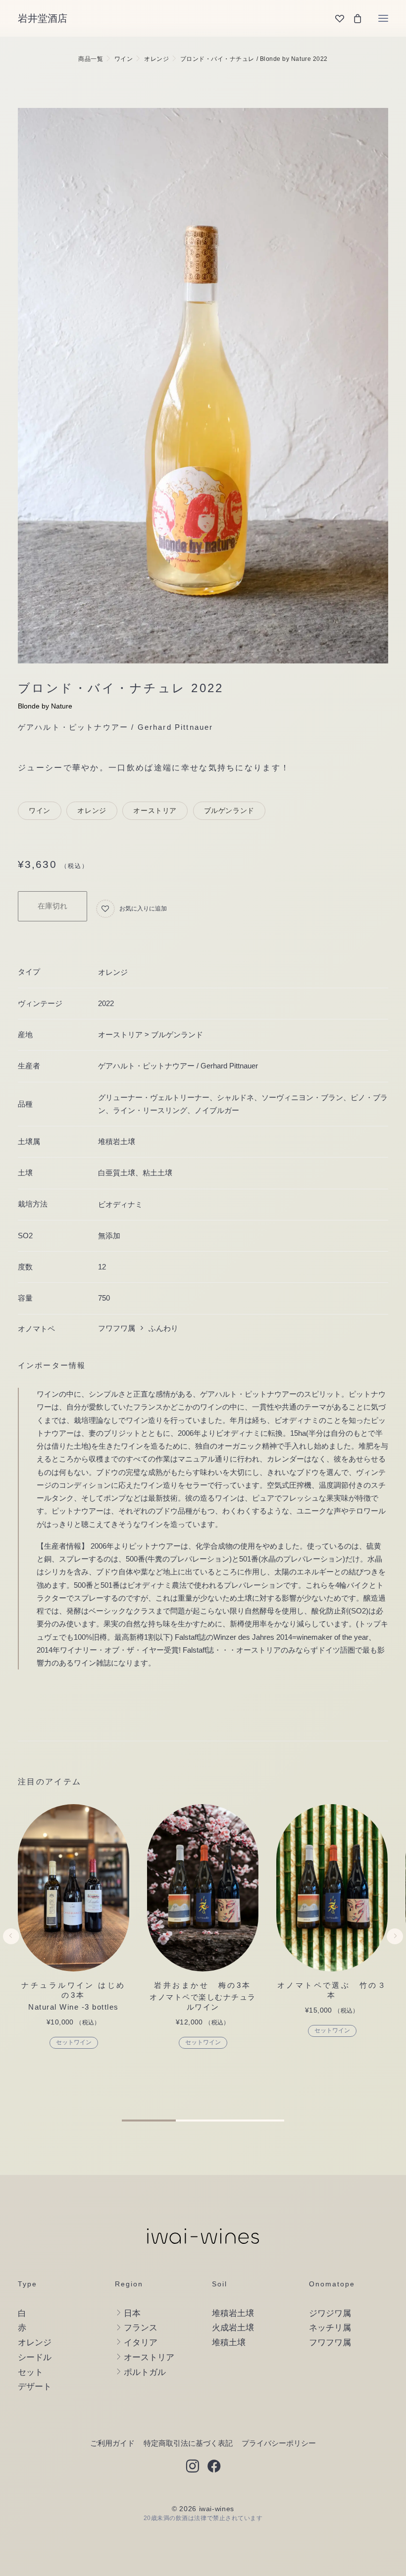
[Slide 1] (149, 2121)
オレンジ (156, 59)
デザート (35, 2387)
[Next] (395, 1958)
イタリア (141, 2343)
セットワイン (74, 2042)
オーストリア (155, 810)
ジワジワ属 (330, 2313)
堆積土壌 (229, 2343)
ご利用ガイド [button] (112, 2443)
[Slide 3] (257, 2121)
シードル (35, 2357)
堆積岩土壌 (117, 1141)
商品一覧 (91, 59)
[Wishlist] (335, 18)
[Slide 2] (203, 2121)
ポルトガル (145, 2372)
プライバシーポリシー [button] (279, 2443)
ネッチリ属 (330, 2328)
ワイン (124, 59)
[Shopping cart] (353, 18)
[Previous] (11, 1958)
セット (30, 2372)
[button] (383, 18)
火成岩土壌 (233, 2328)
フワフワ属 (330, 2343)
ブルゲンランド (229, 810)
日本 (132, 2313)
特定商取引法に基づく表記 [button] (188, 2443)
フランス (141, 2328)
